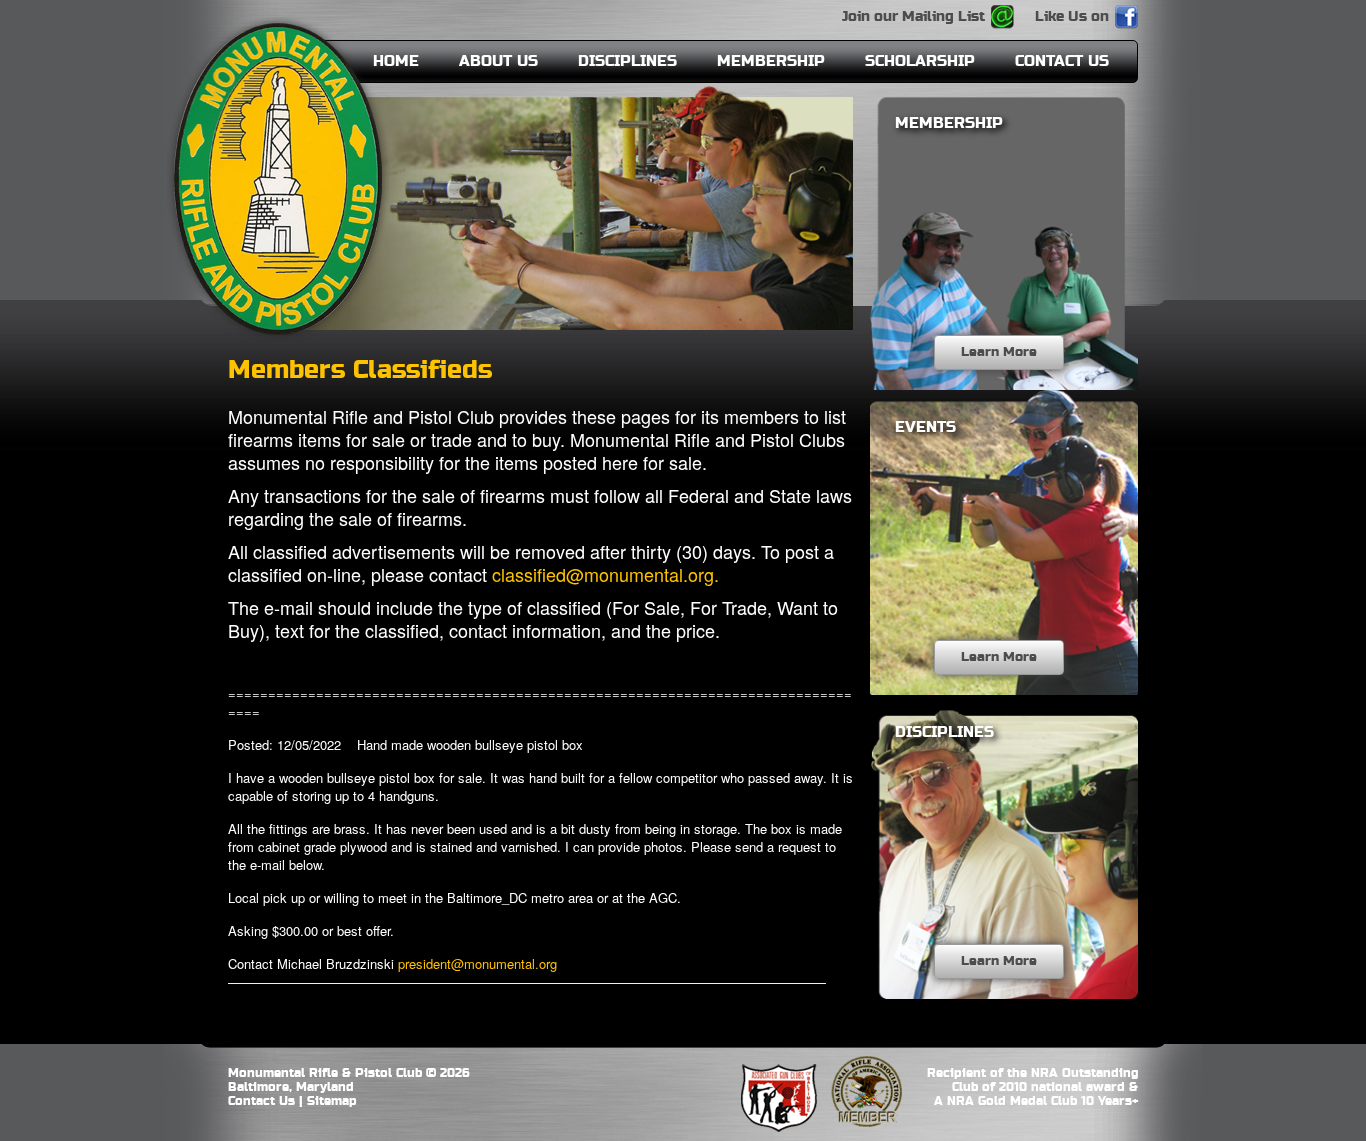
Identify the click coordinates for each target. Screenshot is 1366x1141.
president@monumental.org (479, 963)
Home (396, 61)
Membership (771, 61)
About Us (498, 61)
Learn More (999, 352)
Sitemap (332, 1101)
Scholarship (920, 61)
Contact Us (1062, 61)
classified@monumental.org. (605, 574)
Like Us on (1072, 16)
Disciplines (627, 61)
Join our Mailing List (913, 16)
